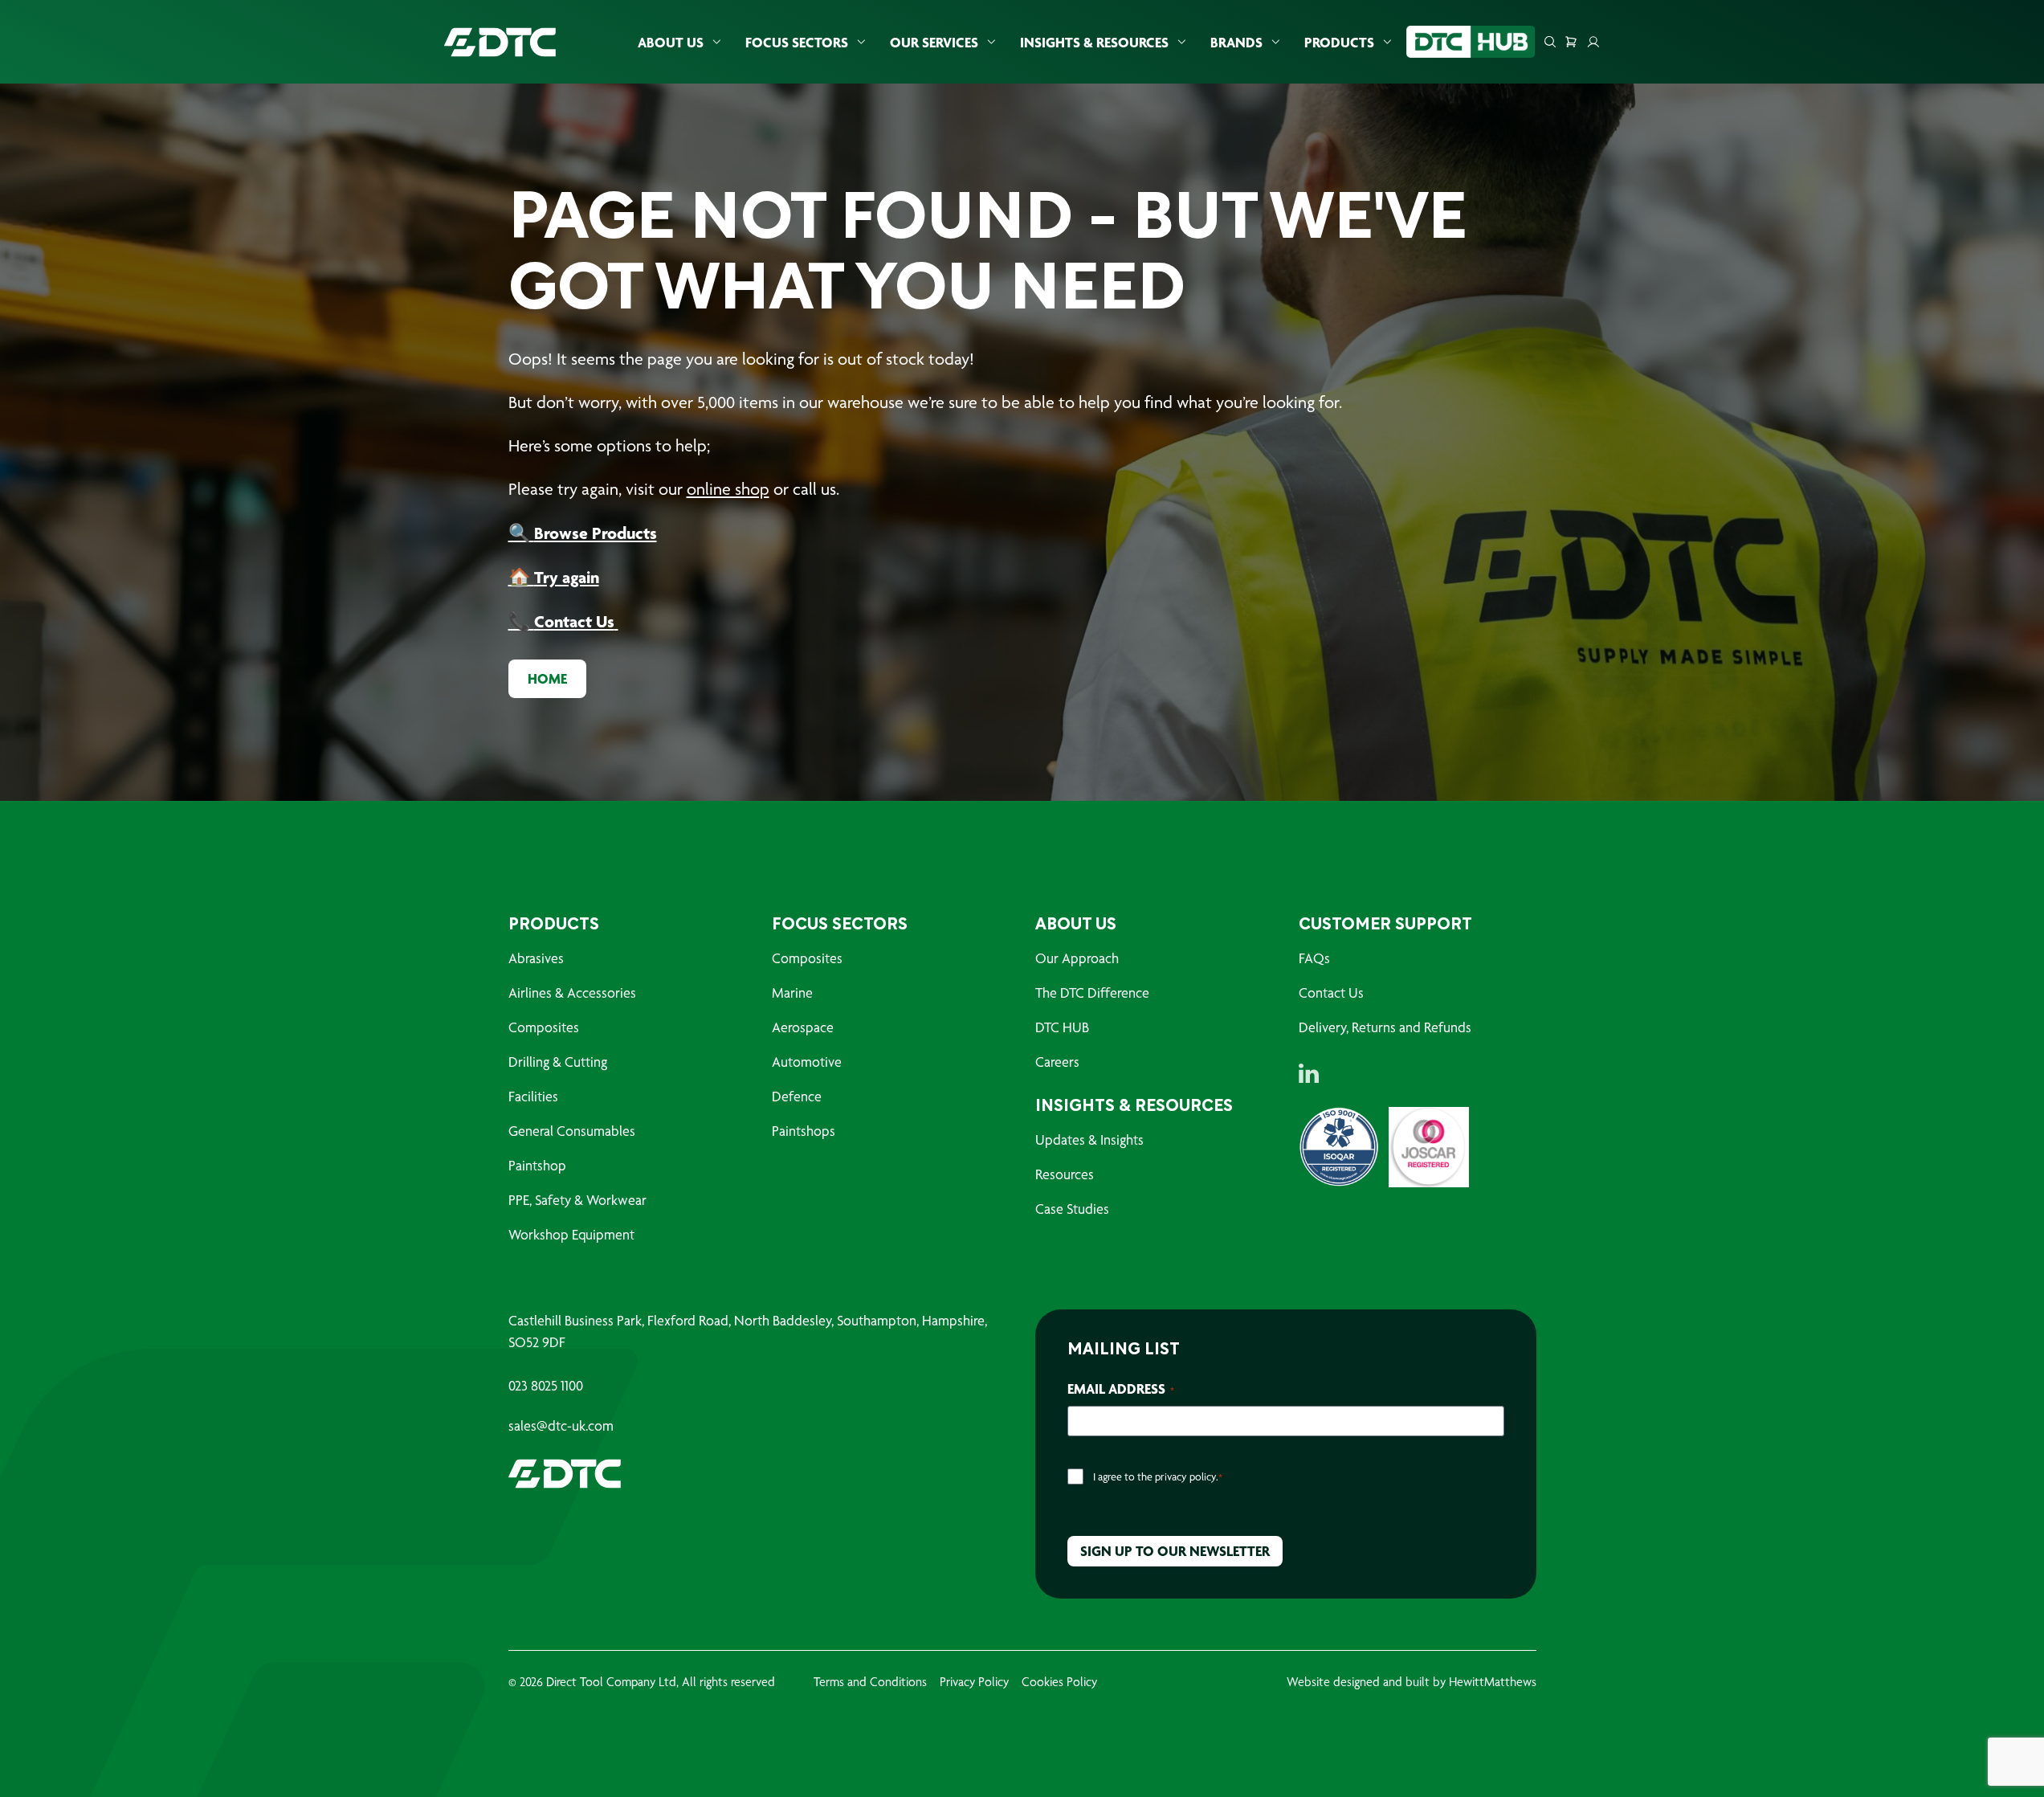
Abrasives (536, 958)
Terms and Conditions (870, 1682)
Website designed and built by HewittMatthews (1412, 1682)
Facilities (533, 1096)
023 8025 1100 (546, 1386)
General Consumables (572, 1131)
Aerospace (803, 1027)
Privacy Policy (974, 1682)
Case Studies (1072, 1209)
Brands (1236, 42)
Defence (797, 1096)
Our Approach (1077, 958)
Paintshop (537, 1165)
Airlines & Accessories (572, 992)
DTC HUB (1062, 1027)
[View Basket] (1571, 42)
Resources (1065, 1174)
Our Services (934, 42)
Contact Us (1331, 992)
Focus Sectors (797, 42)
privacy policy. (1187, 1476)
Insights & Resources (1094, 42)
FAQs (1314, 958)
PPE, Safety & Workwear (577, 1200)
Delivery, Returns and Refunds (1385, 1027)
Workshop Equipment (571, 1234)
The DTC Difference (1092, 992)
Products (1339, 42)
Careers (1057, 1062)
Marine (792, 992)
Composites (544, 1027)
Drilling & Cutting (558, 1062)
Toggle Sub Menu (716, 42)
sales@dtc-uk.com (561, 1426)
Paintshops (804, 1131)
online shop (728, 489)
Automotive (807, 1062)
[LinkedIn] (1309, 1073)
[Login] (1593, 42)
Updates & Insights (1089, 1139)
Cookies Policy (1059, 1682)
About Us (671, 42)
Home (547, 678)
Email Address (1121, 1389)
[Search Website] (1550, 42)
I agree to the (1158, 1476)
